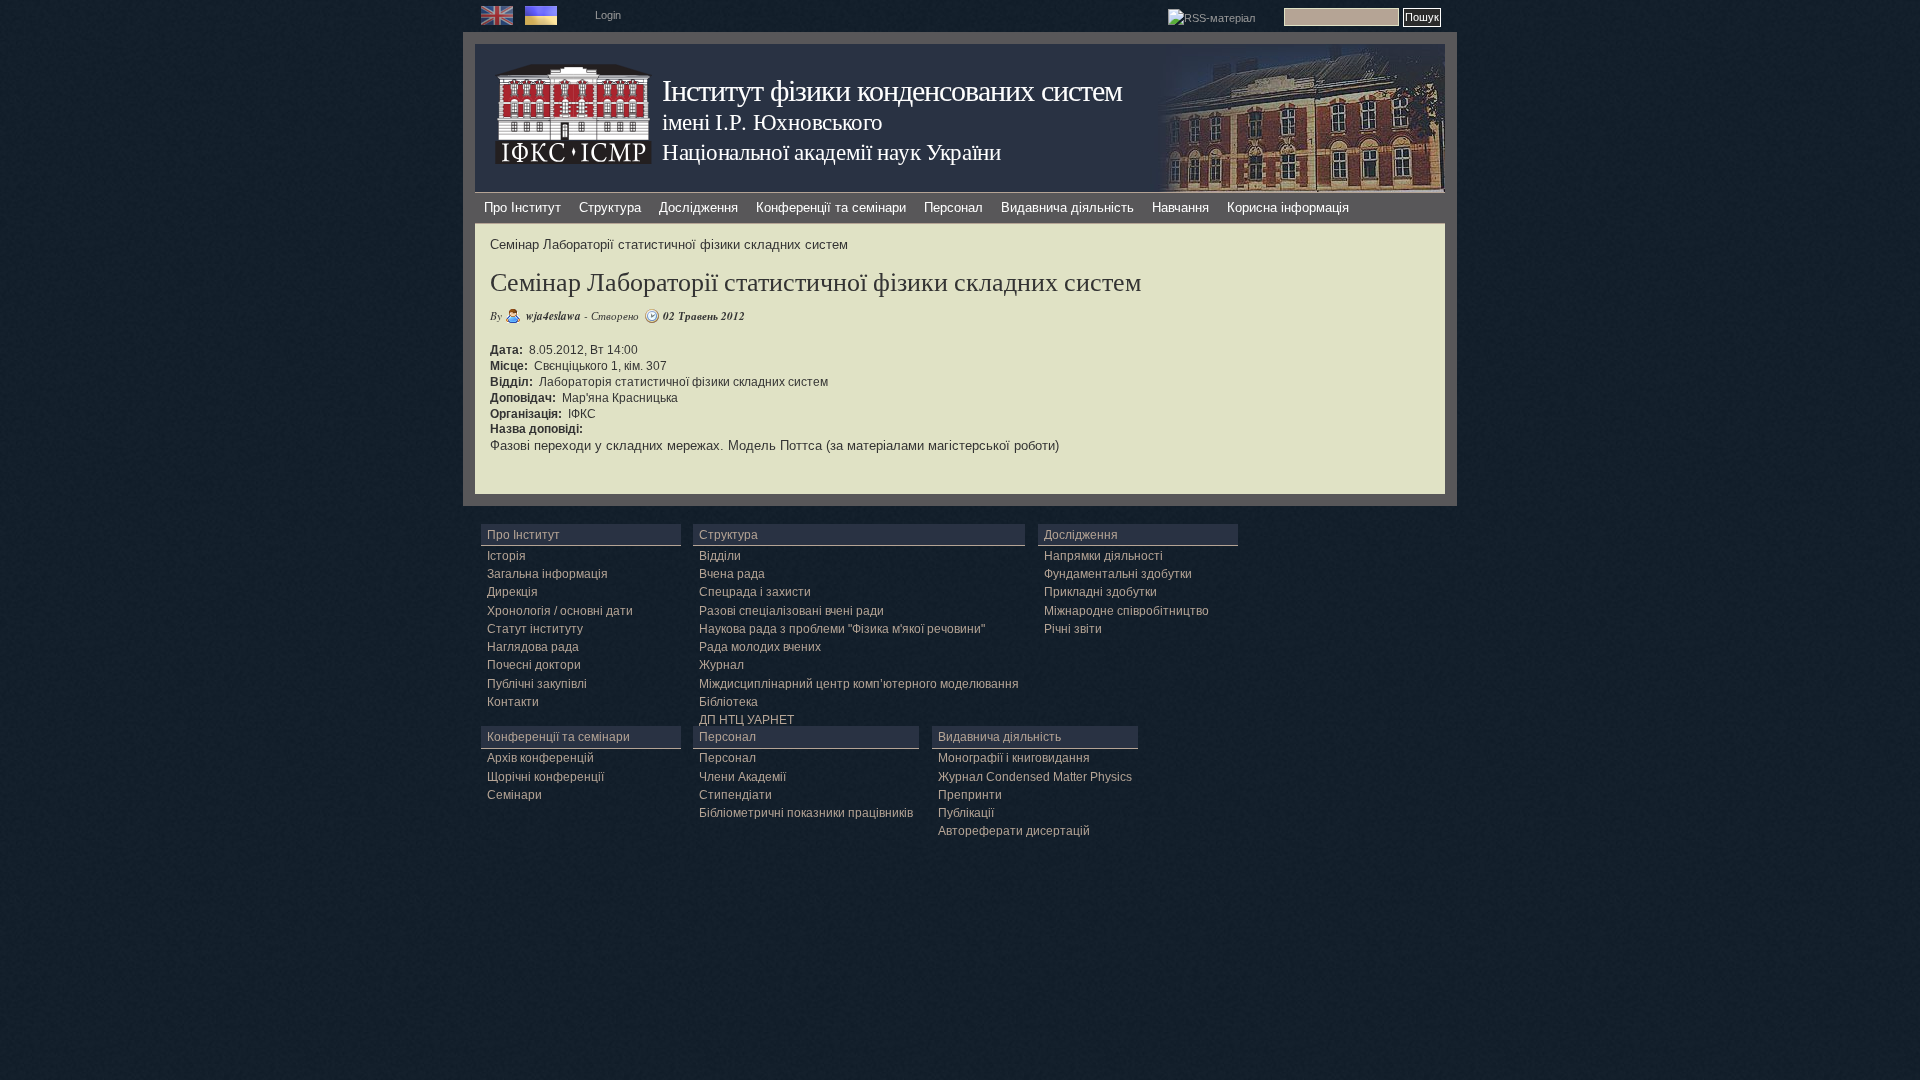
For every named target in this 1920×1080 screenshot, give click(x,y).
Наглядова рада (533, 647)
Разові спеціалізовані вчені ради (791, 611)
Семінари (514, 795)
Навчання (1180, 207)
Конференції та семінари (831, 207)
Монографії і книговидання (1014, 758)
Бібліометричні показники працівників (806, 813)
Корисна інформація (1288, 207)
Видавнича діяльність (1067, 207)
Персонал (953, 207)
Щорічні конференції (545, 777)
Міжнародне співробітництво (1126, 611)
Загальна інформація (547, 574)
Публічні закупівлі (537, 684)
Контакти (513, 702)
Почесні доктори (534, 665)
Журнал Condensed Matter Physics (1035, 777)
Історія (506, 556)
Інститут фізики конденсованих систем (892, 89)
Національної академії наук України (831, 151)
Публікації (966, 813)
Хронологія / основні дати (560, 611)
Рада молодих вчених (760, 647)
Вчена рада (732, 574)
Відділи (720, 556)
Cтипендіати (735, 795)
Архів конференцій (540, 758)
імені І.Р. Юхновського (772, 121)
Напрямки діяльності (1103, 556)
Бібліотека (728, 702)
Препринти (970, 795)
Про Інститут (522, 207)
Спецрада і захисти (755, 592)
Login (608, 15)
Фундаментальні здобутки (1118, 574)
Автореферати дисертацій (1014, 831)
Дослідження (698, 207)
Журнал (721, 665)
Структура (610, 207)
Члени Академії (742, 777)
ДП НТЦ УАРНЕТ (746, 720)
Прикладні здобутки (1100, 592)
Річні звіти (1073, 629)
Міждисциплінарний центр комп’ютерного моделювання (859, 684)
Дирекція (512, 592)
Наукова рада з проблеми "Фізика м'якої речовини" (842, 629)
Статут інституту (535, 629)
